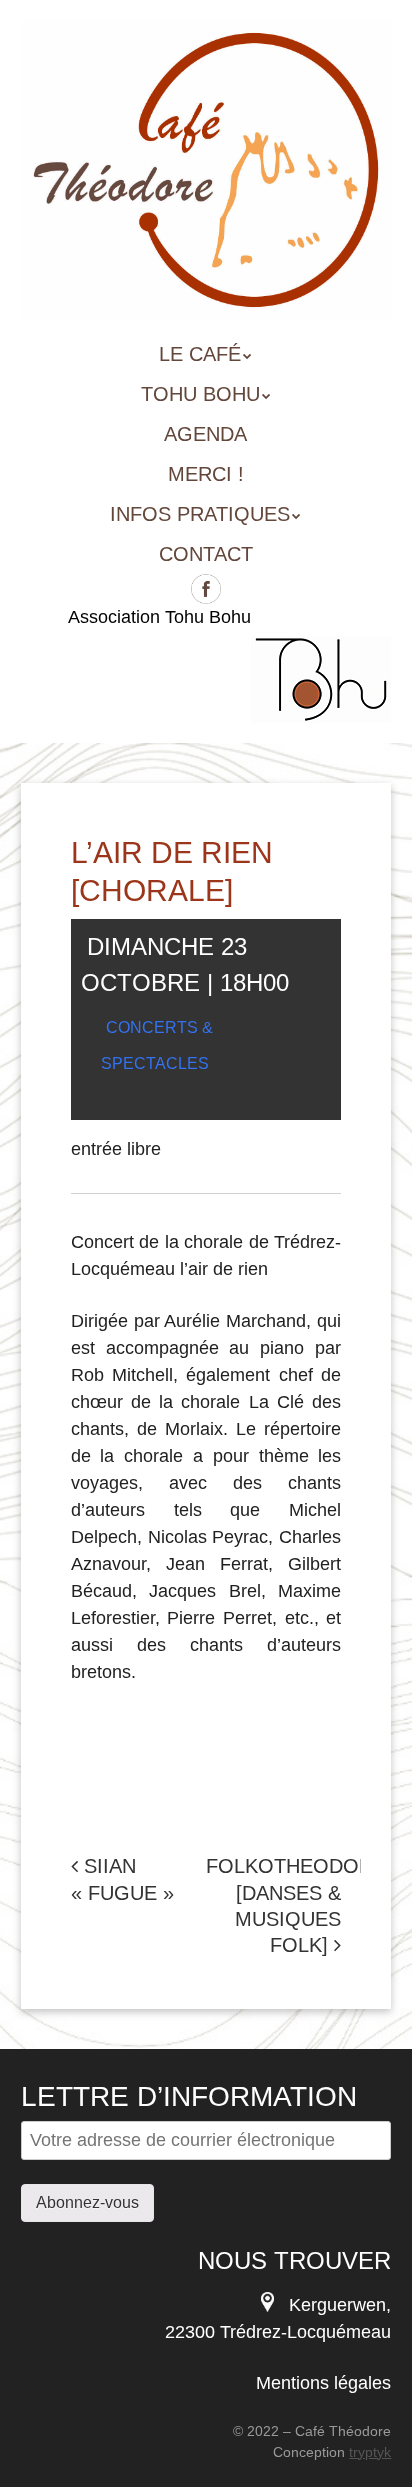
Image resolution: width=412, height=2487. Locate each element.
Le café (200, 354)
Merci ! (206, 474)
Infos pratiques (200, 514)
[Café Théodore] (206, 291)
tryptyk (370, 2452)
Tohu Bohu (200, 394)
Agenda (205, 434)
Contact (206, 554)
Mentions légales (323, 2383)
